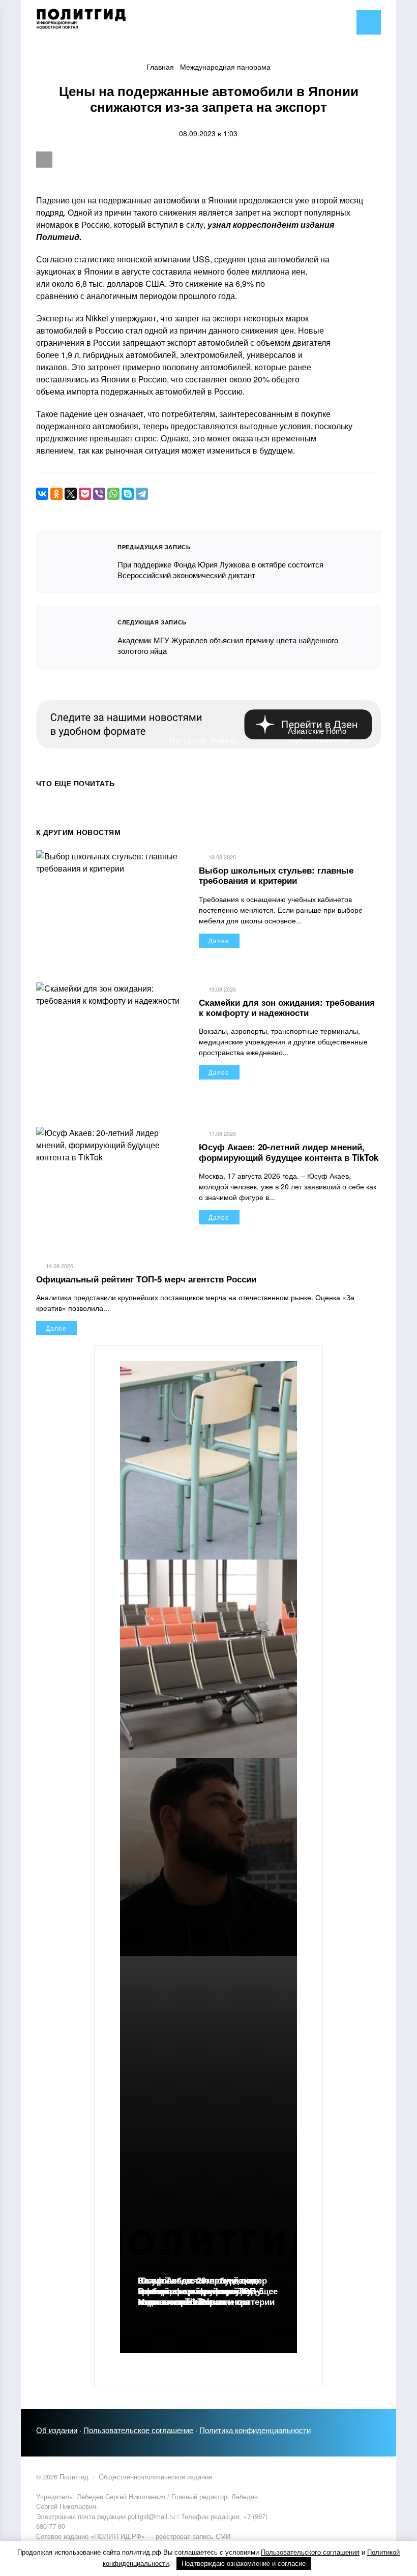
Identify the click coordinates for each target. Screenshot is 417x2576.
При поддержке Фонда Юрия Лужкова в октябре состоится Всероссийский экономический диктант (71, 562)
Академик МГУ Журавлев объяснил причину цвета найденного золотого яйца (71, 637)
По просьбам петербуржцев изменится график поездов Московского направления (197, 2291)
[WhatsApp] (113, 494)
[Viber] (99, 494)
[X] (71, 494)
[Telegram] (142, 494)
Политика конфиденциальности (255, 2430)
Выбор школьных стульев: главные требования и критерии (276, 875)
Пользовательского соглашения (310, 2552)
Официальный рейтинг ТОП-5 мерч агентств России (146, 1279)
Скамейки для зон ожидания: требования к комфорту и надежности (287, 1007)
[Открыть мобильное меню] (369, 22)
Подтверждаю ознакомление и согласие (244, 2564)
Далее (219, 940)
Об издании (57, 2430)
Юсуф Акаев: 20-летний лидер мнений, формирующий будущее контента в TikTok (289, 1152)
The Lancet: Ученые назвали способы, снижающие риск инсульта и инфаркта (205, 755)
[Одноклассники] (56, 494)
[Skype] (128, 494)
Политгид (112, 23)
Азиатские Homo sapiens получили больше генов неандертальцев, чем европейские (325, 750)
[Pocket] (85, 494)
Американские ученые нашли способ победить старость (88, 760)
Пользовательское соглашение (138, 2430)
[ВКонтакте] (42, 494)
